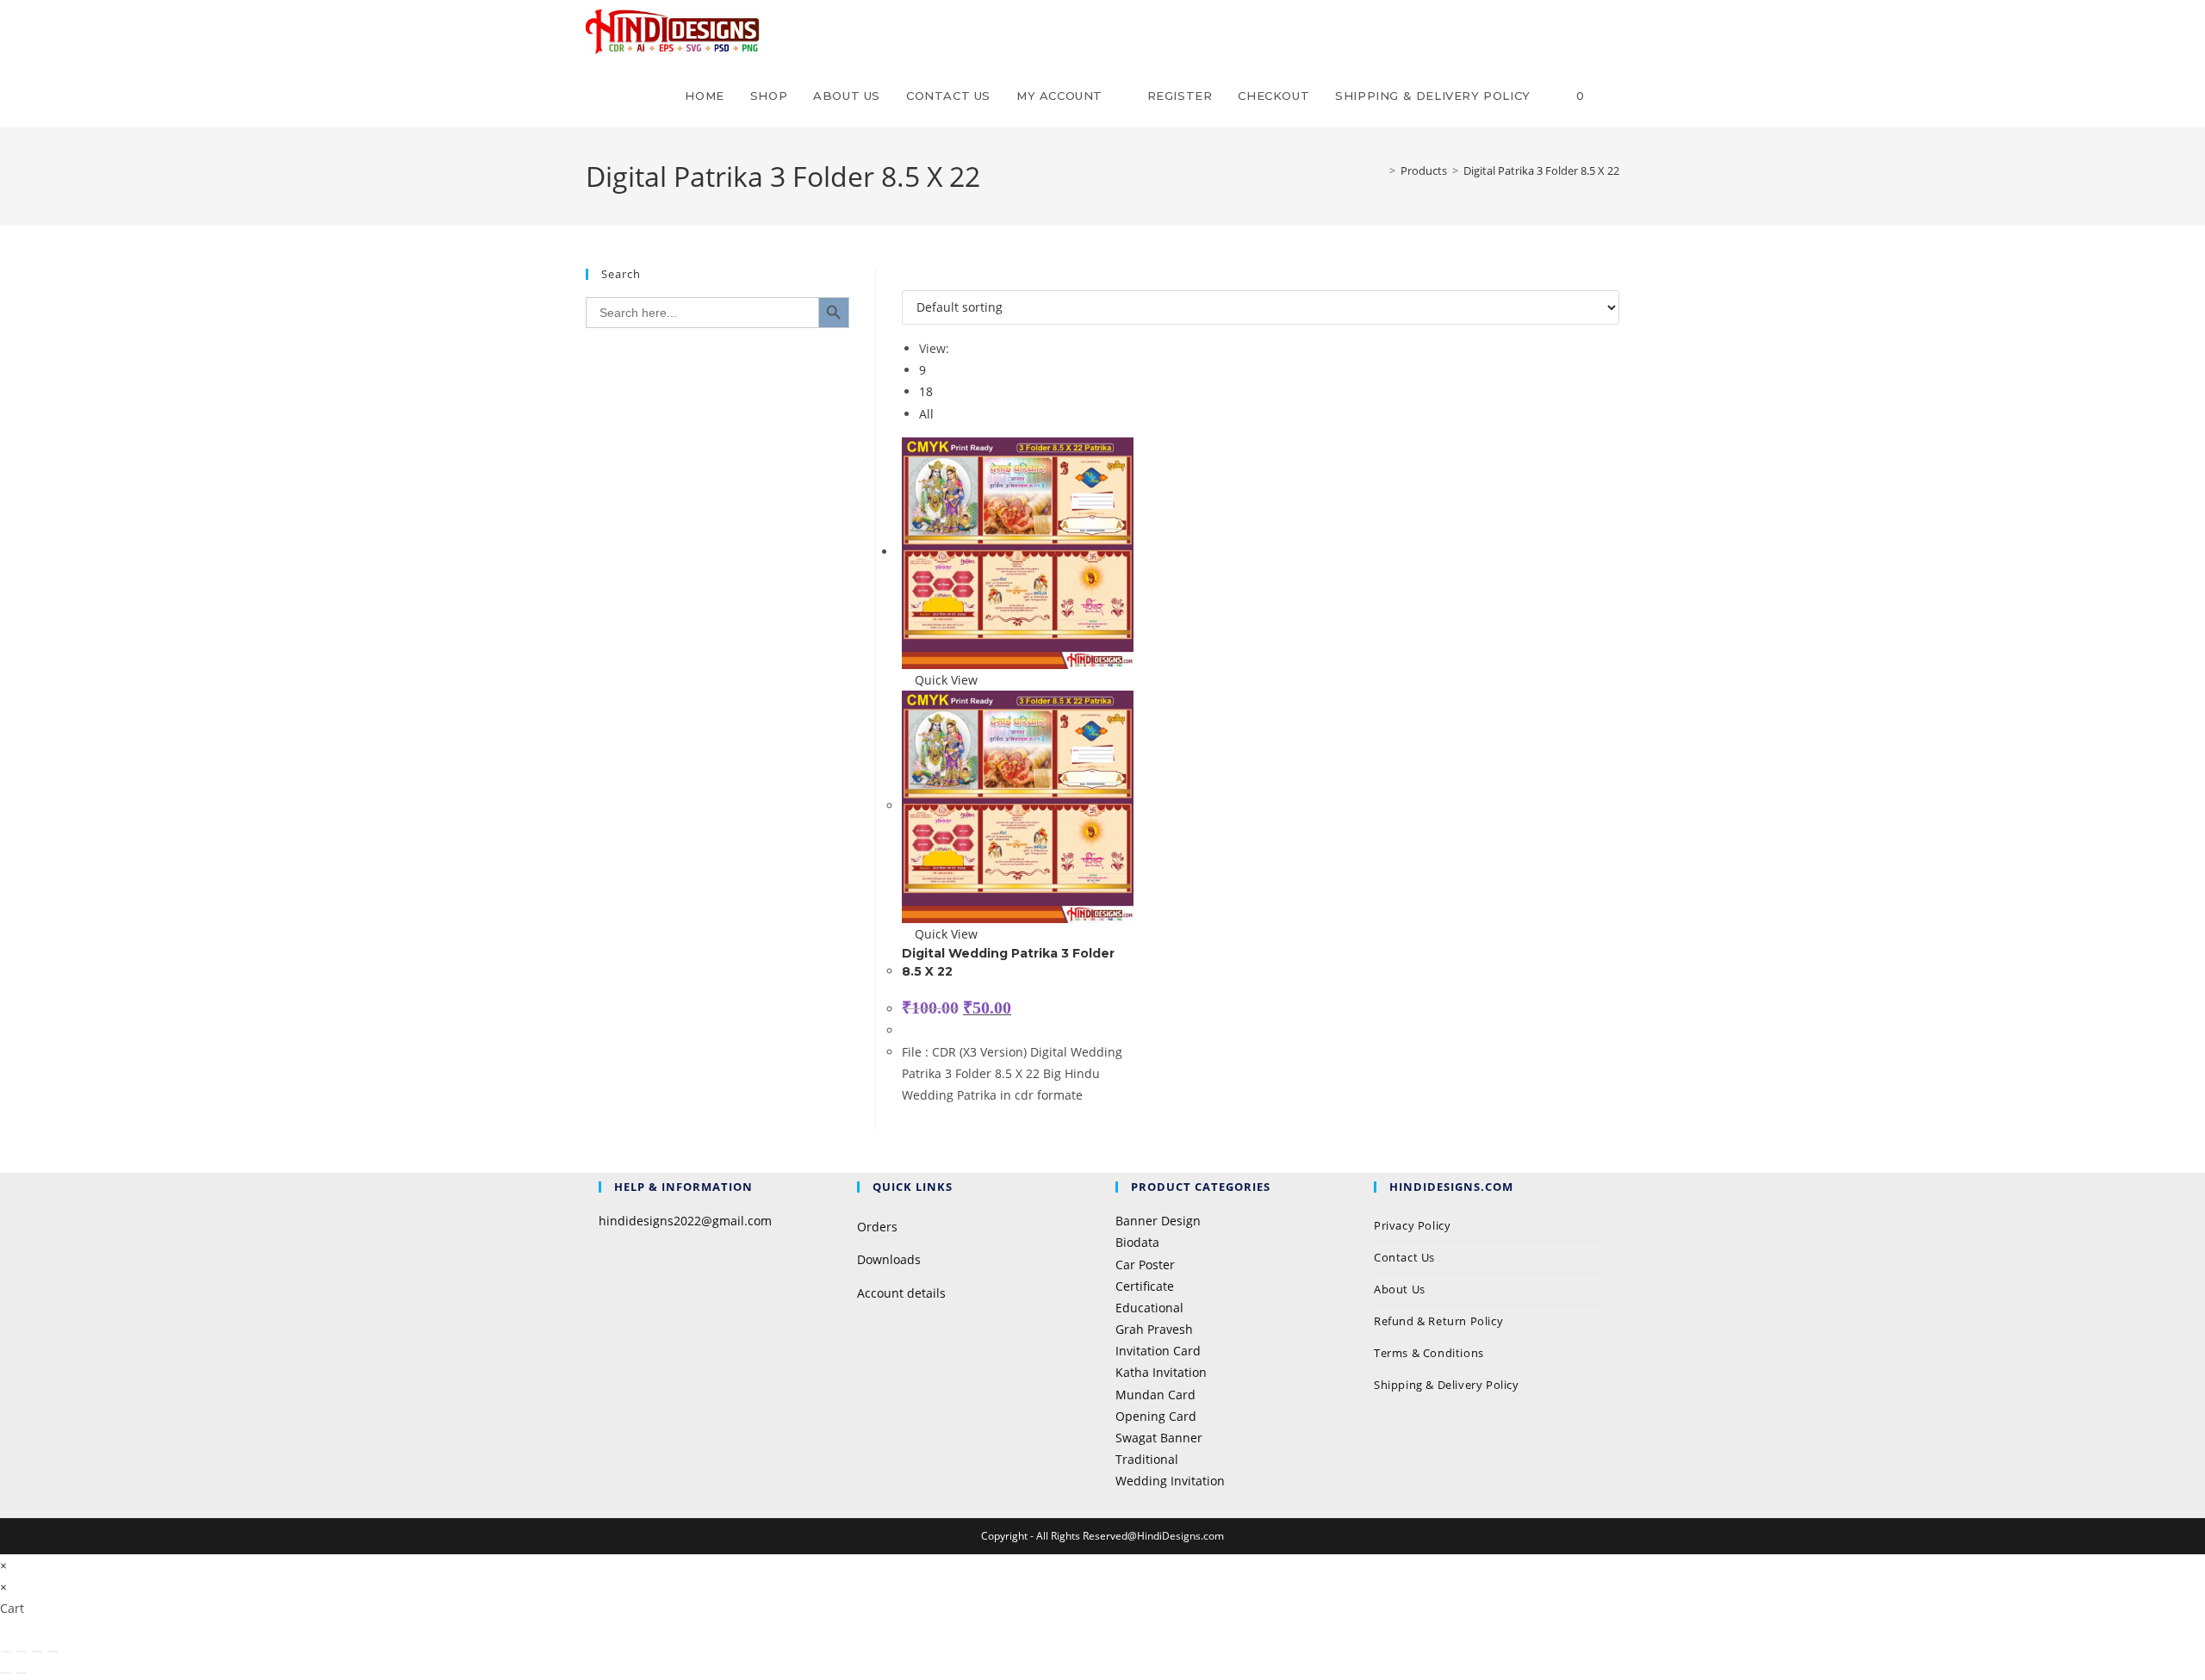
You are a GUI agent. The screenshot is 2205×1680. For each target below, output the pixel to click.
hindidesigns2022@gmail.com (685, 1221)
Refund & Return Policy (1438, 1321)
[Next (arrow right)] (22, 1673)
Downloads (889, 1259)
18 (926, 391)
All (926, 414)
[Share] (37, 1652)
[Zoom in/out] (6, 1652)
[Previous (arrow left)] (6, 1673)
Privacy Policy (1414, 1225)
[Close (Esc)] (53, 1652)
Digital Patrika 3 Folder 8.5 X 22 (1541, 170)
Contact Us (1404, 1257)
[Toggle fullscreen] (22, 1652)
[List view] (916, 279)
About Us (1400, 1289)
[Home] (1380, 170)
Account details (901, 1293)
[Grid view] (907, 279)
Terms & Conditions (1429, 1353)
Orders (877, 1227)
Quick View (944, 680)
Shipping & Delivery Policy (1447, 1385)
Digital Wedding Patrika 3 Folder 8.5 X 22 (1008, 962)
